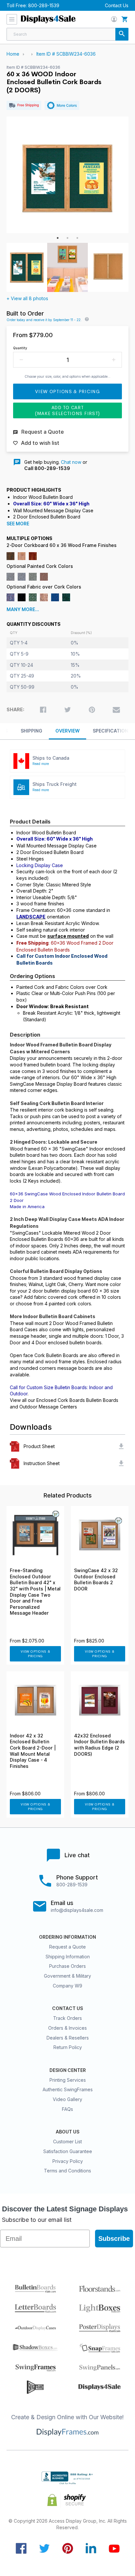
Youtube (114, 2548)
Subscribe (114, 2239)
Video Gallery (67, 2099)
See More (18, 524)
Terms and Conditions (67, 2171)
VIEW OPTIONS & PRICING (36, 1654)
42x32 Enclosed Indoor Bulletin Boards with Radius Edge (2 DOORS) (99, 1745)
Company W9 (67, 1986)
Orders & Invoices (67, 2028)
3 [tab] (77, 238)
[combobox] (67, 34)
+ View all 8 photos (27, 298)
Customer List (67, 2141)
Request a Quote (67, 1947)
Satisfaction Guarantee (68, 2151)
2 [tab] (67, 238)
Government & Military (67, 1976)
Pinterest (68, 2548)
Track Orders (67, 2018)
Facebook (21, 2548)
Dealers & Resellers (68, 2038)
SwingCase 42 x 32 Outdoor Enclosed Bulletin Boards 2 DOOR (96, 1580)
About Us (67, 2132)
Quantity (20, 348)
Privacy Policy (68, 2161)
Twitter (44, 2548)
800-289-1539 (44, 5)
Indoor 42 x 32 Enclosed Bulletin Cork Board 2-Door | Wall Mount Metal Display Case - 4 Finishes (33, 1751)
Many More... (23, 609)
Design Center (68, 2070)
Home (13, 54)
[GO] (122, 34)
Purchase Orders (67, 1966)
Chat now (71, 462)
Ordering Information (67, 1937)
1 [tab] (58, 238)
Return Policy (68, 2047)
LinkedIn (91, 2548)
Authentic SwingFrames (68, 2089)
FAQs (67, 2109)
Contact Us (117, 5)
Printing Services (68, 2080)
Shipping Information (68, 1957)
